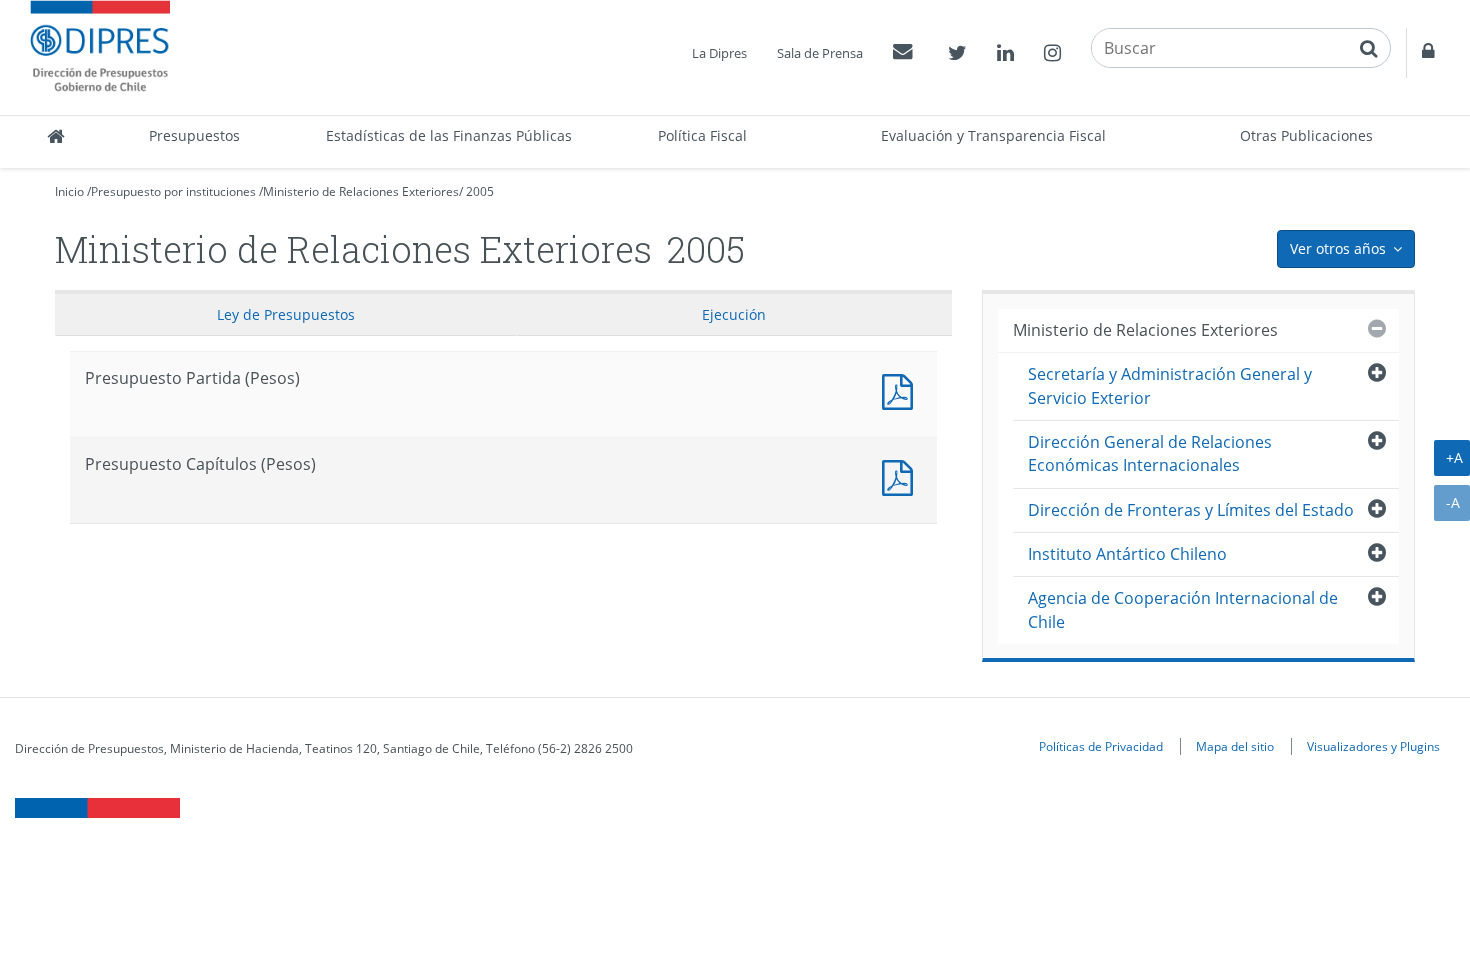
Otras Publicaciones (1306, 135)
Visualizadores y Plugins (1373, 746)
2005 (480, 191)
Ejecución (734, 314)
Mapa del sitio (1235, 746)
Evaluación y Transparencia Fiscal (993, 135)
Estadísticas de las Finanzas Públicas (449, 135)
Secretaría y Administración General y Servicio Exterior (1170, 385)
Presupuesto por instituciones (173, 191)
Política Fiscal (702, 135)
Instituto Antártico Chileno (1127, 554)
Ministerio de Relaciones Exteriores (361, 191)
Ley (286, 314)
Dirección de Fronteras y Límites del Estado (1191, 510)
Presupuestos (194, 135)
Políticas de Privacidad (1101, 746)
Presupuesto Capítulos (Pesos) (902, 475)
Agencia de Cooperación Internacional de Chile (1183, 609)
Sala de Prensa (820, 53)
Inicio (69, 191)
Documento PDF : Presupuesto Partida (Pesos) (902, 389)
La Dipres (719, 53)
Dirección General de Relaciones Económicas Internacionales (1150, 453)
